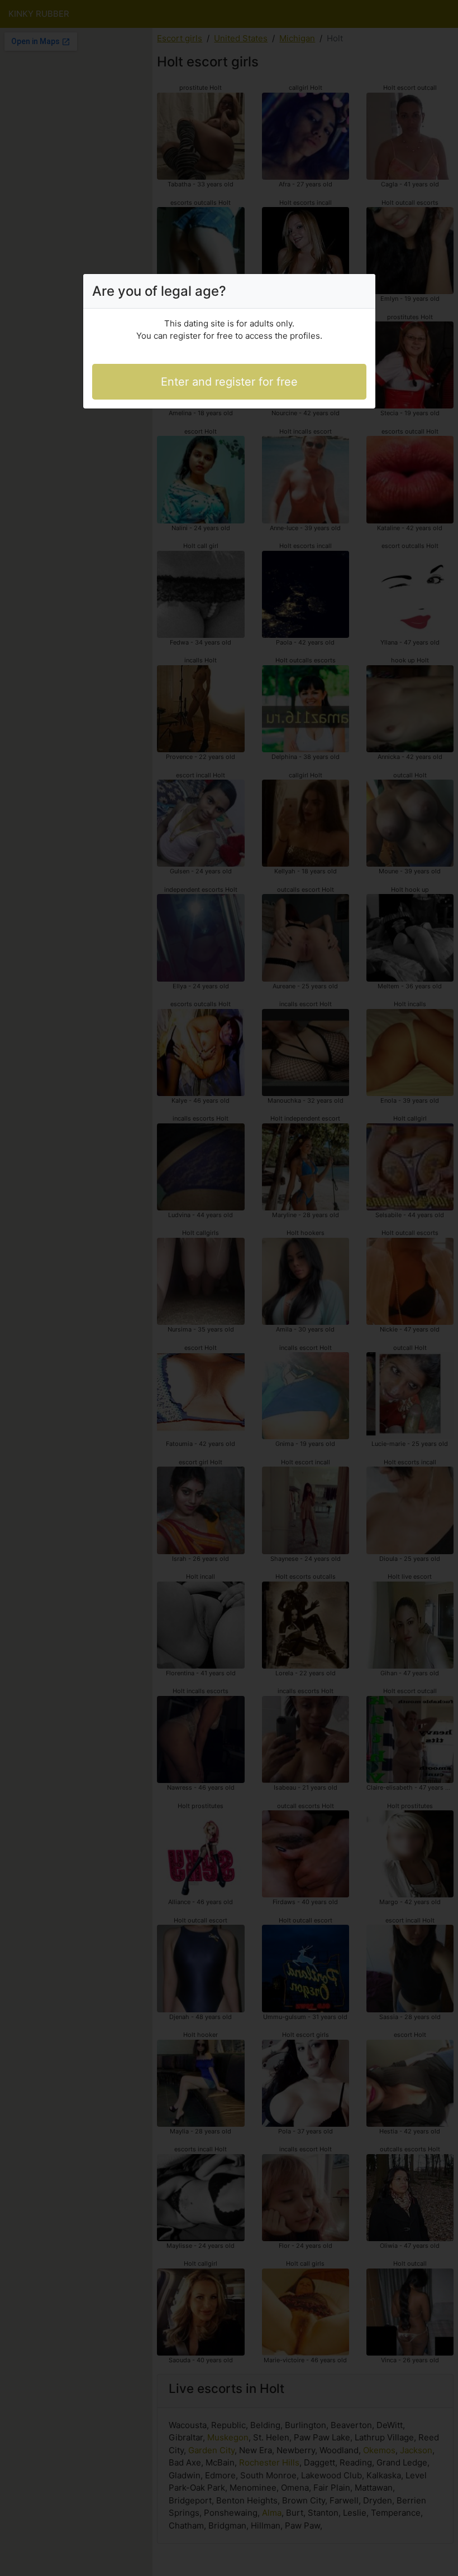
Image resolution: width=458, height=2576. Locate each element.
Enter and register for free (229, 382)
